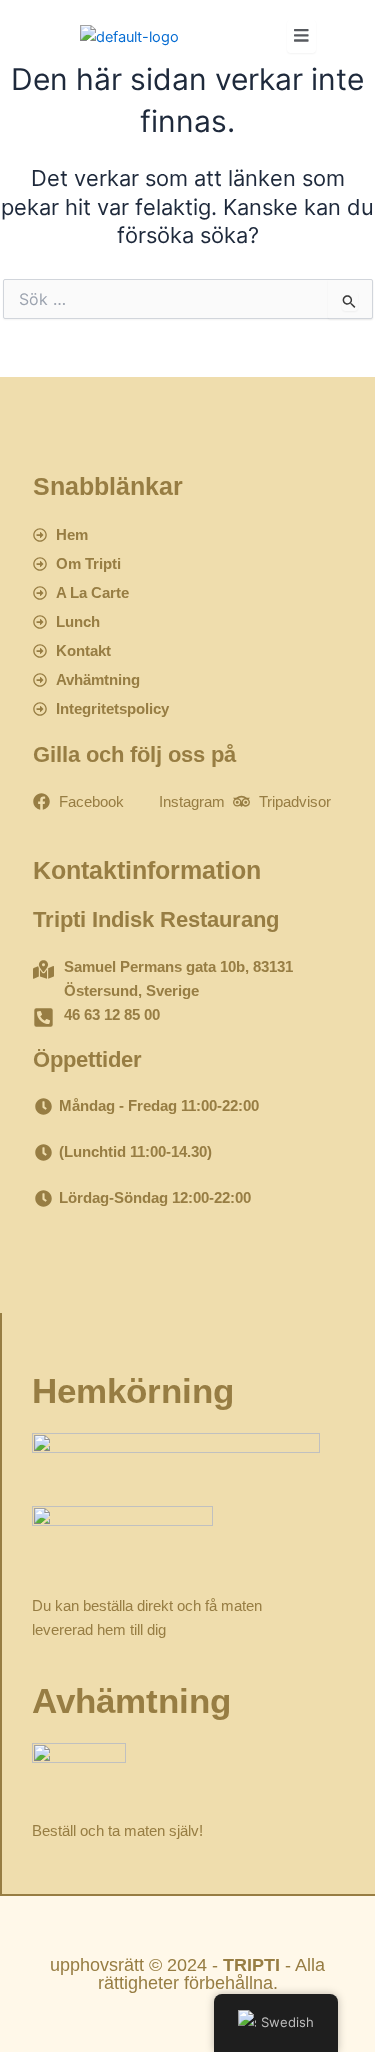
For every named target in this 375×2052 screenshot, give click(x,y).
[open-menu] (301, 36)
